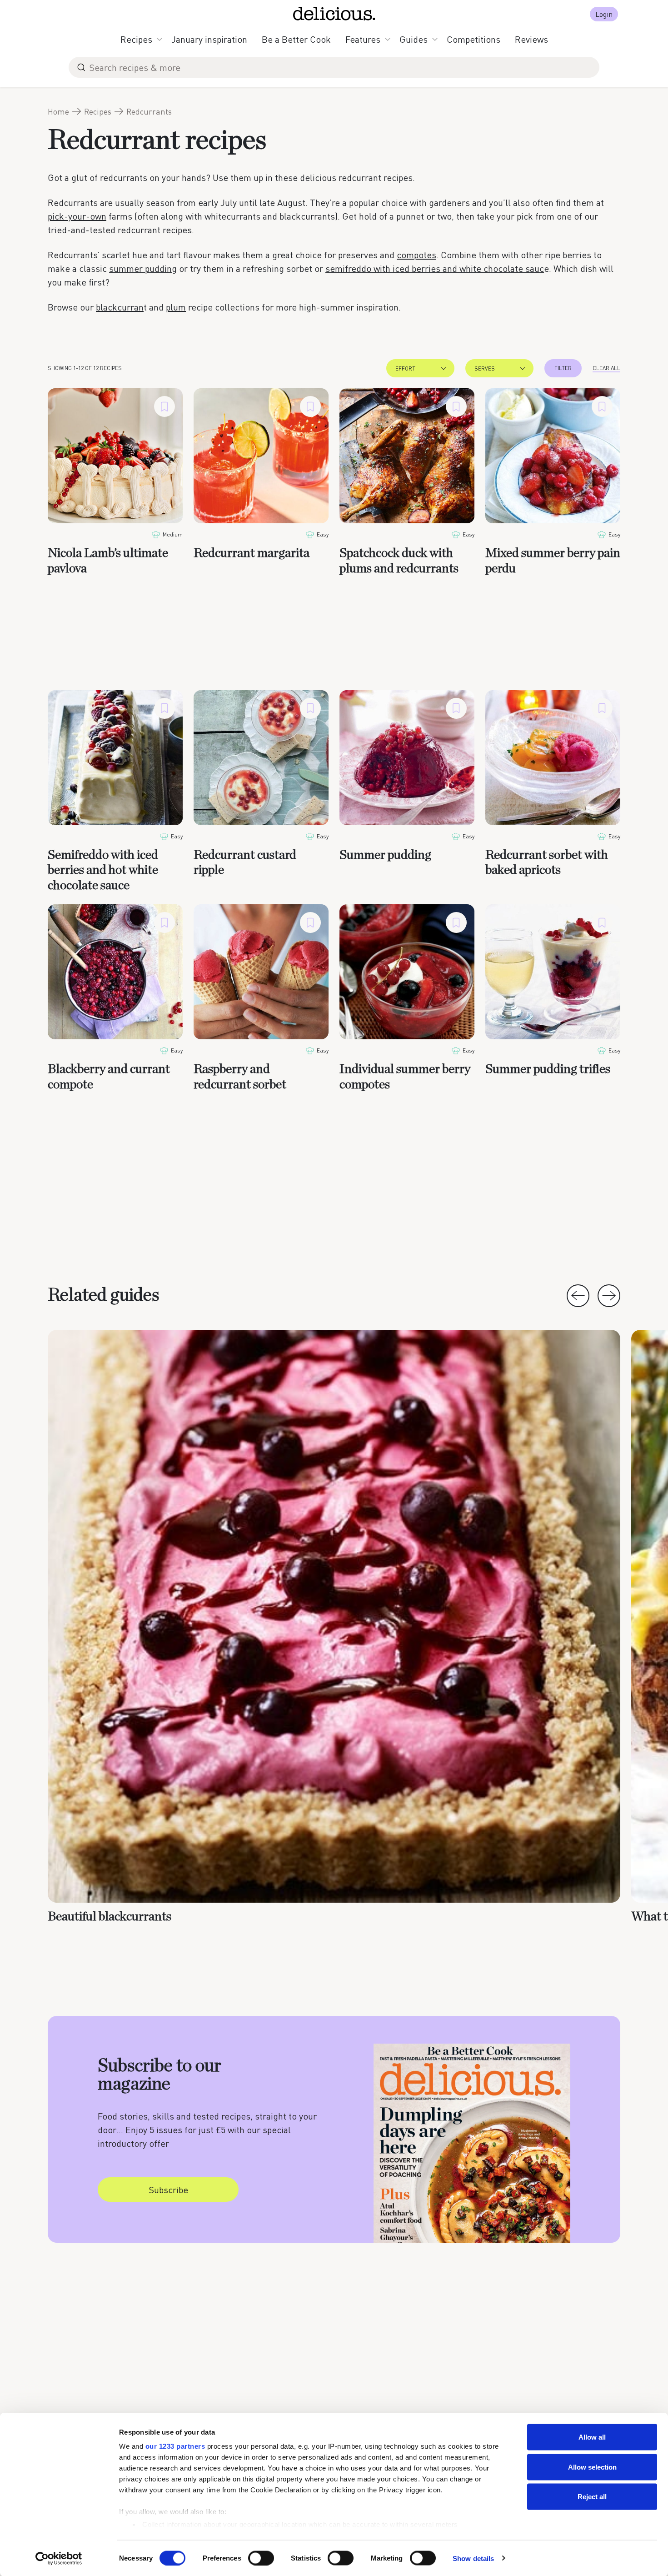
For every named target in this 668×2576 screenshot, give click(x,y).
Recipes (136, 39)
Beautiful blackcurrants (110, 1917)
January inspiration (209, 39)
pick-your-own (77, 216)
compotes (416, 255)
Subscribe (168, 2190)
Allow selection (592, 2467)
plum (176, 307)
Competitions (474, 39)
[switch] (261, 2558)
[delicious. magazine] (334, 14)
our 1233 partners (175, 2446)
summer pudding (143, 268)
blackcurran (120, 307)
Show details (473, 2558)
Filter (563, 368)
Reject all (592, 2497)
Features (363, 39)
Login (604, 14)
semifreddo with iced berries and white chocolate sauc (435, 268)
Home (58, 111)
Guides (414, 39)
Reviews (531, 39)
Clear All (606, 368)
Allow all (592, 2437)
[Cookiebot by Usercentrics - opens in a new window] (59, 2558)
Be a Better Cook (296, 39)
